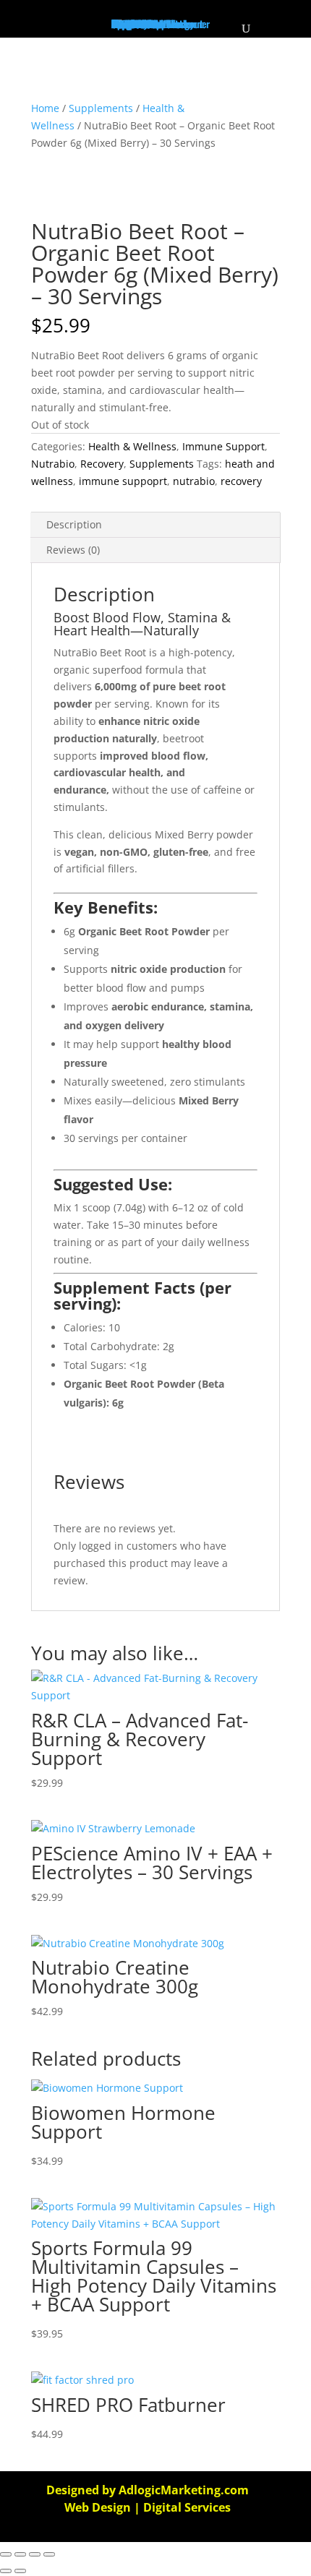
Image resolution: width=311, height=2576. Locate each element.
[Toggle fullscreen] (20, 2554)
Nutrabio (53, 464)
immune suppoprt (123, 481)
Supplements (101, 108)
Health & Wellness (132, 446)
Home (45, 108)
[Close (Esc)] (49, 2554)
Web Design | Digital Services (148, 2507)
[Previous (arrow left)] (6, 2571)
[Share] (35, 2554)
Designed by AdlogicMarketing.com (148, 2490)
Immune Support (223, 446)
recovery (241, 481)
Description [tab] (74, 524)
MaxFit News (136, 23)
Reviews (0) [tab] (73, 550)
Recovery (102, 464)
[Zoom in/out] (6, 2554)
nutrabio (194, 481)
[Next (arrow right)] (20, 2571)
